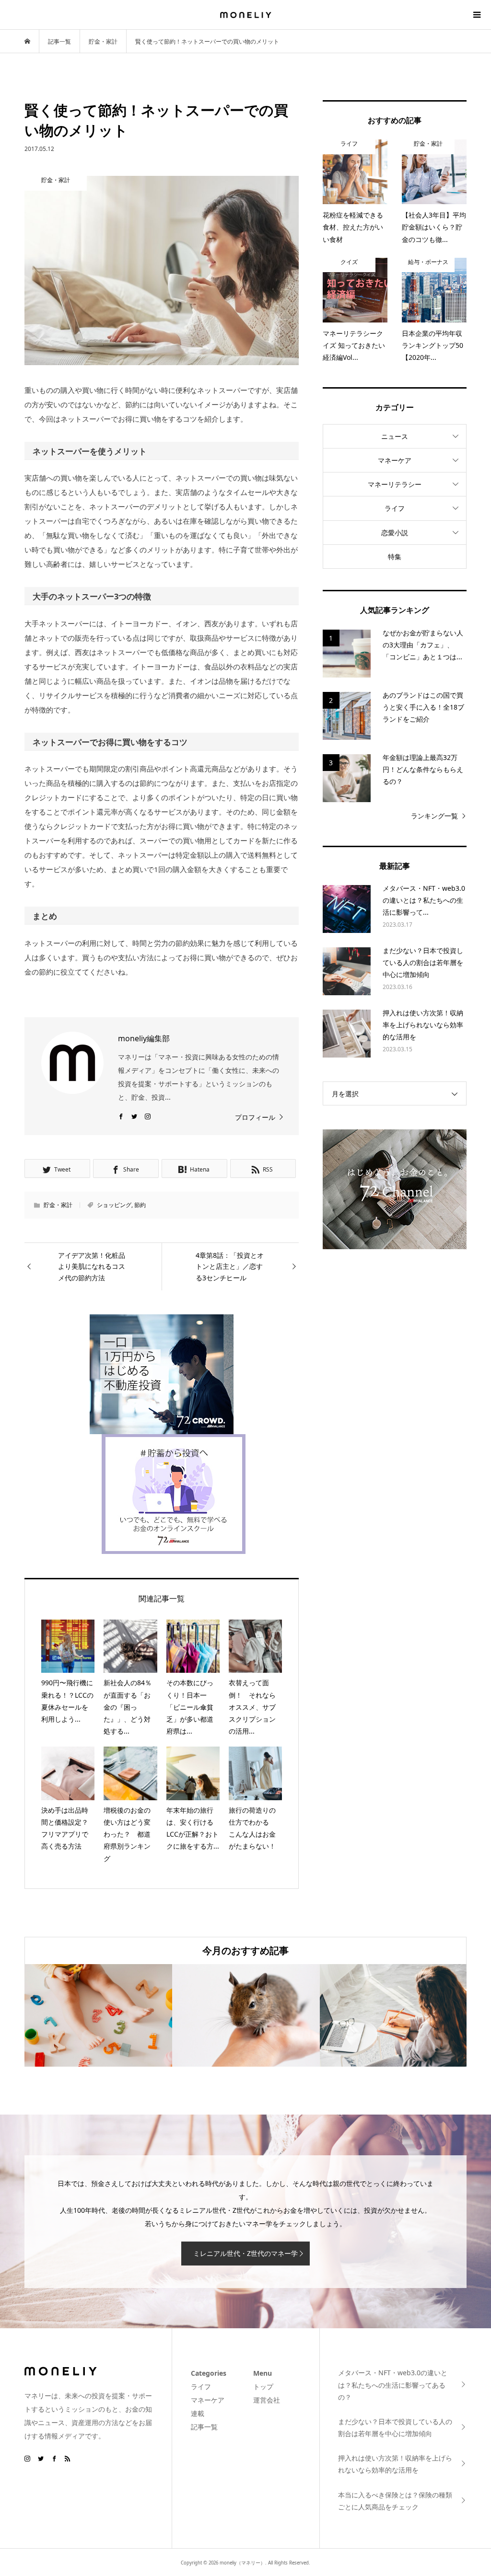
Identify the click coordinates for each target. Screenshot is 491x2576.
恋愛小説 (395, 533)
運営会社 (267, 2400)
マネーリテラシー (395, 484)
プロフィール (255, 1117)
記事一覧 (204, 2427)
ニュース (395, 436)
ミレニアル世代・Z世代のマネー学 (245, 2253)
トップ (263, 2386)
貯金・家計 (58, 1205)
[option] (98, 2015)
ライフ (395, 508)
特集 (395, 557)
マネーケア (395, 460)
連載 (198, 2413)
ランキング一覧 (434, 816)
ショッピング (114, 1205)
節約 (140, 1205)
